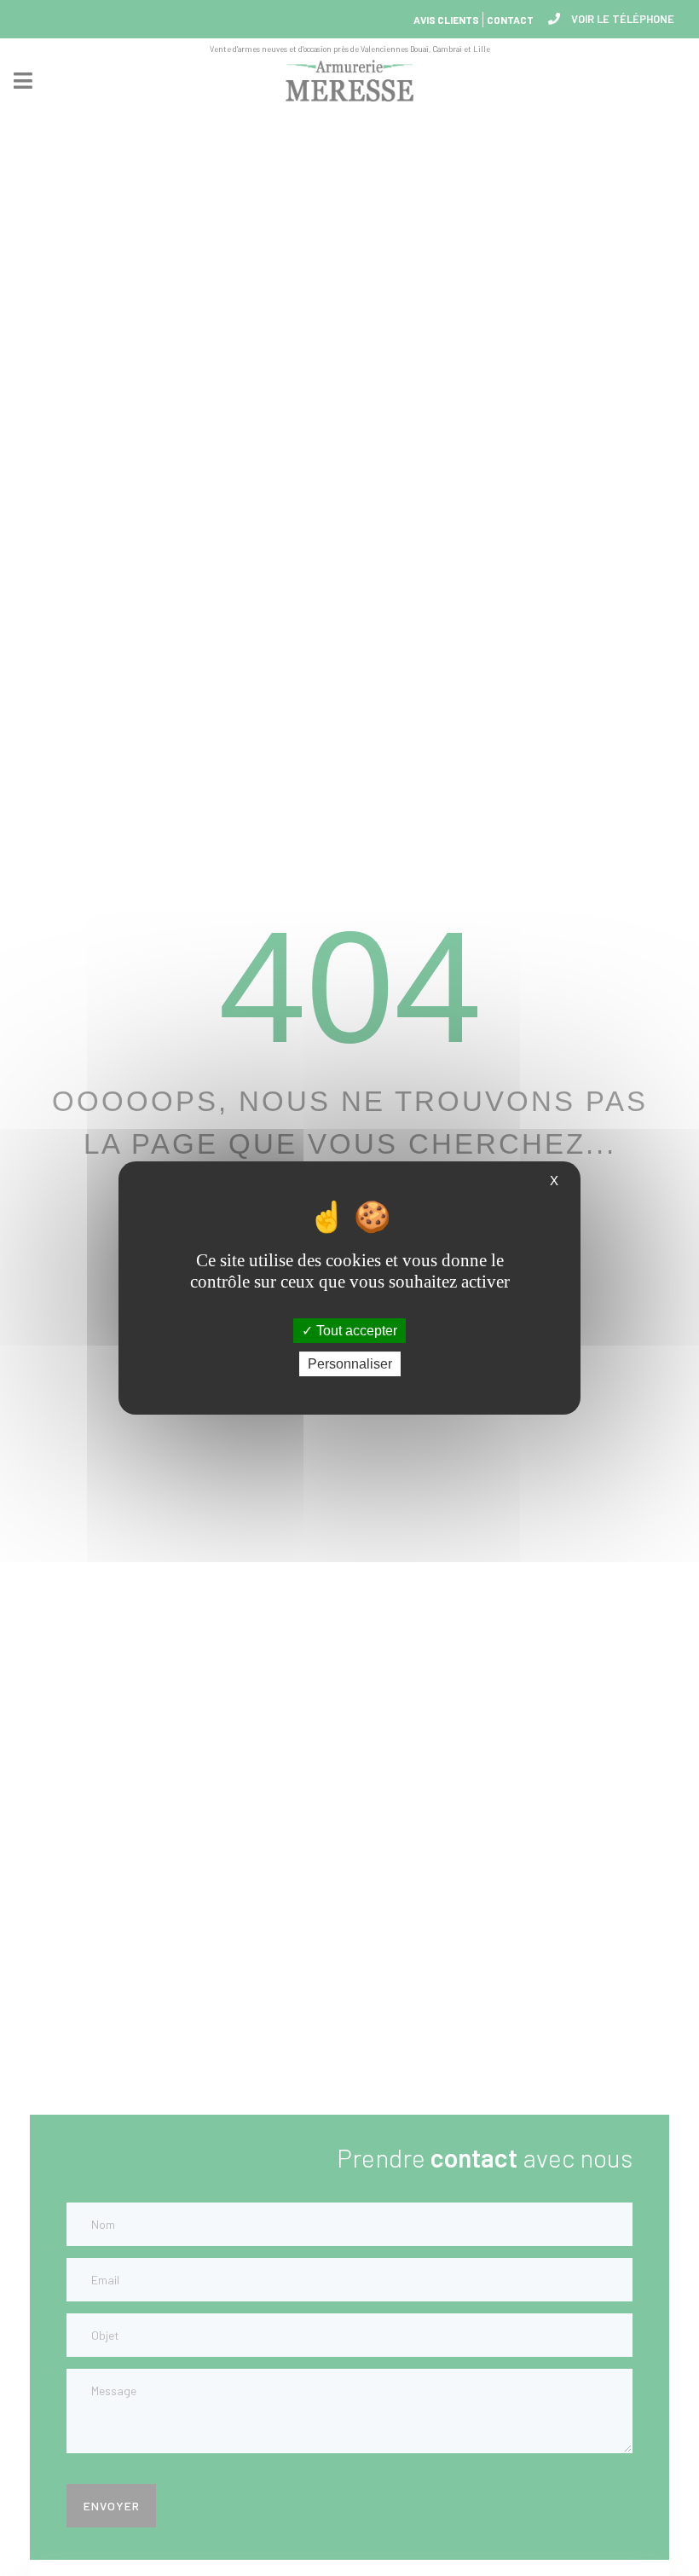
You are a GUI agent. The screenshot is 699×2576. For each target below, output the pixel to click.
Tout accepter (355, 1331)
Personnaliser (350, 1364)
